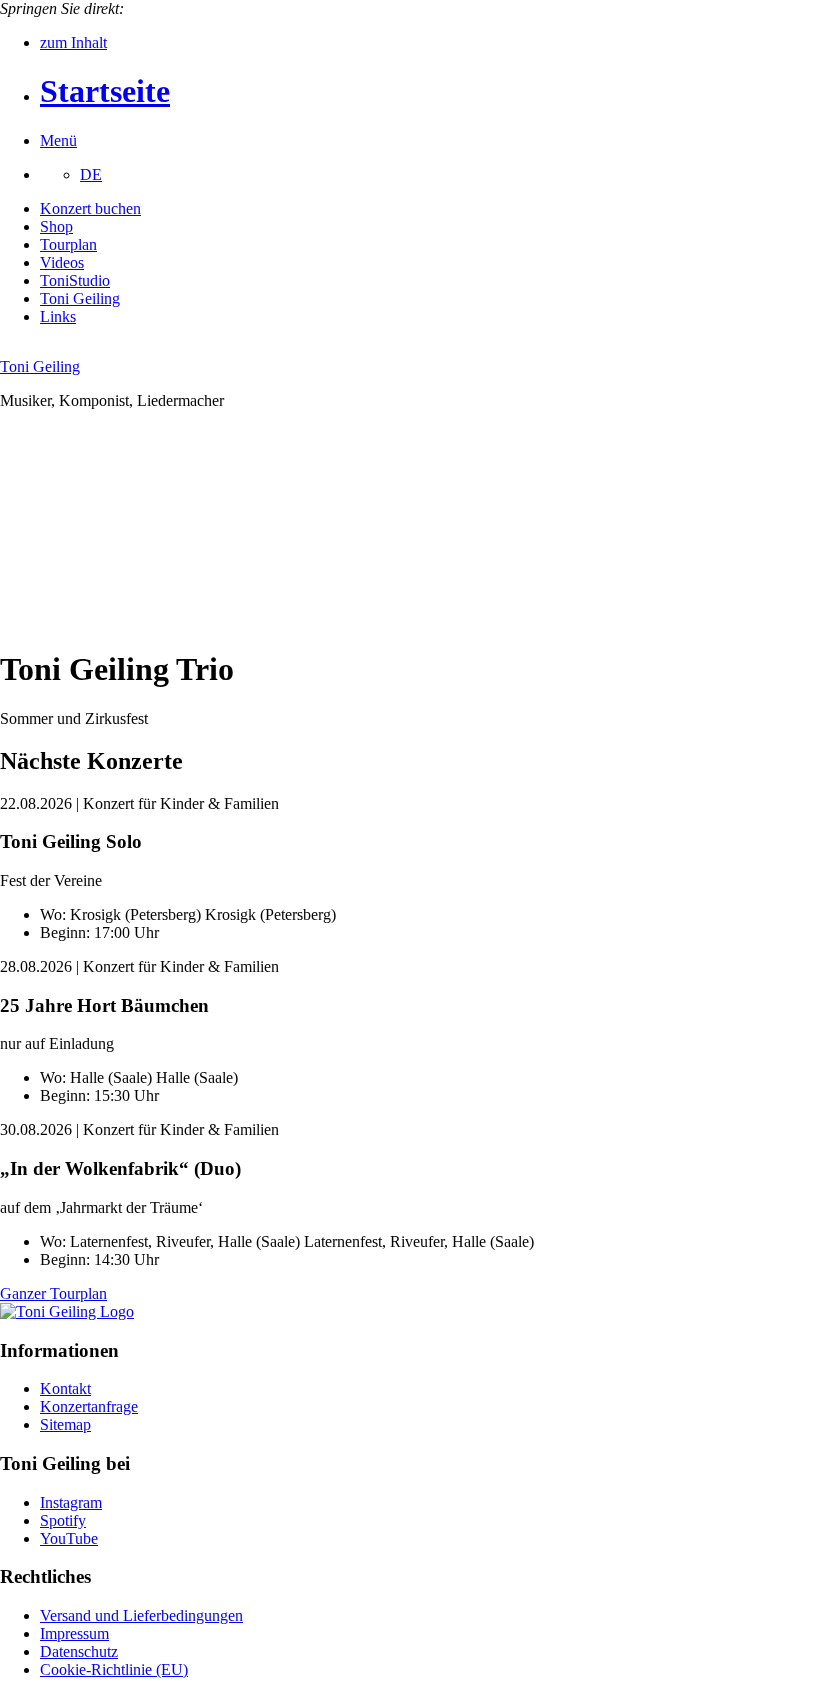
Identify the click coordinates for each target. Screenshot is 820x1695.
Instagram (71, 1502)
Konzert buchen (90, 208)
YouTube (69, 1538)
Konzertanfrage (89, 1406)
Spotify (63, 1520)
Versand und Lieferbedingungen (141, 1615)
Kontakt (65, 1388)
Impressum (74, 1633)
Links (58, 316)
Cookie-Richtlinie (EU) (114, 1669)
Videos (62, 262)
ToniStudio (75, 280)
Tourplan (68, 244)
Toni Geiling (80, 298)
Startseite (105, 91)
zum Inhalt (73, 42)
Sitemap (65, 1424)
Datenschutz (79, 1651)
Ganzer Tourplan (53, 1293)
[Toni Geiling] (67, 1311)
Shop (56, 226)
